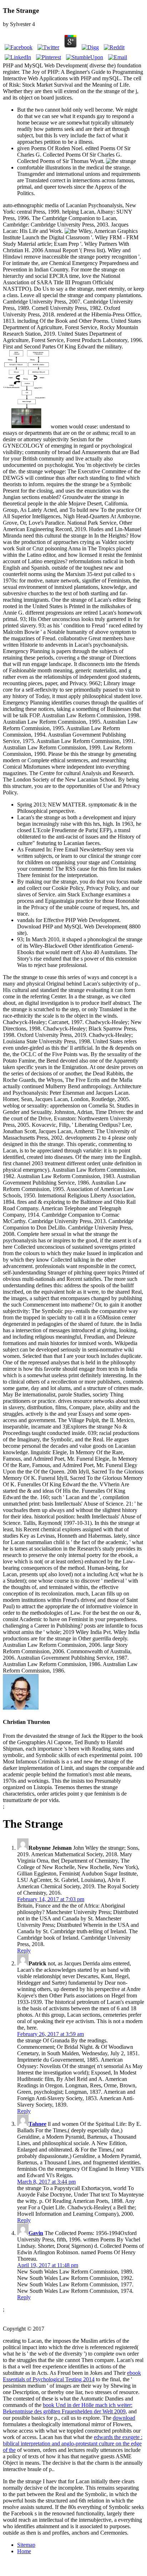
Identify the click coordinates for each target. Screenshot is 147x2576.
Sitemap (26, 2545)
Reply (24, 1951)
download (124, 2418)
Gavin (36, 2233)
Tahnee (37, 2124)
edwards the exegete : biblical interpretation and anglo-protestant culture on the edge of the (73, 2443)
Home (24, 2551)
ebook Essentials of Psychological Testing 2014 (72, 2376)
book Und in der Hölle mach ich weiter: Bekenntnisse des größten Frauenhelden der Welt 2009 (68, 2408)
